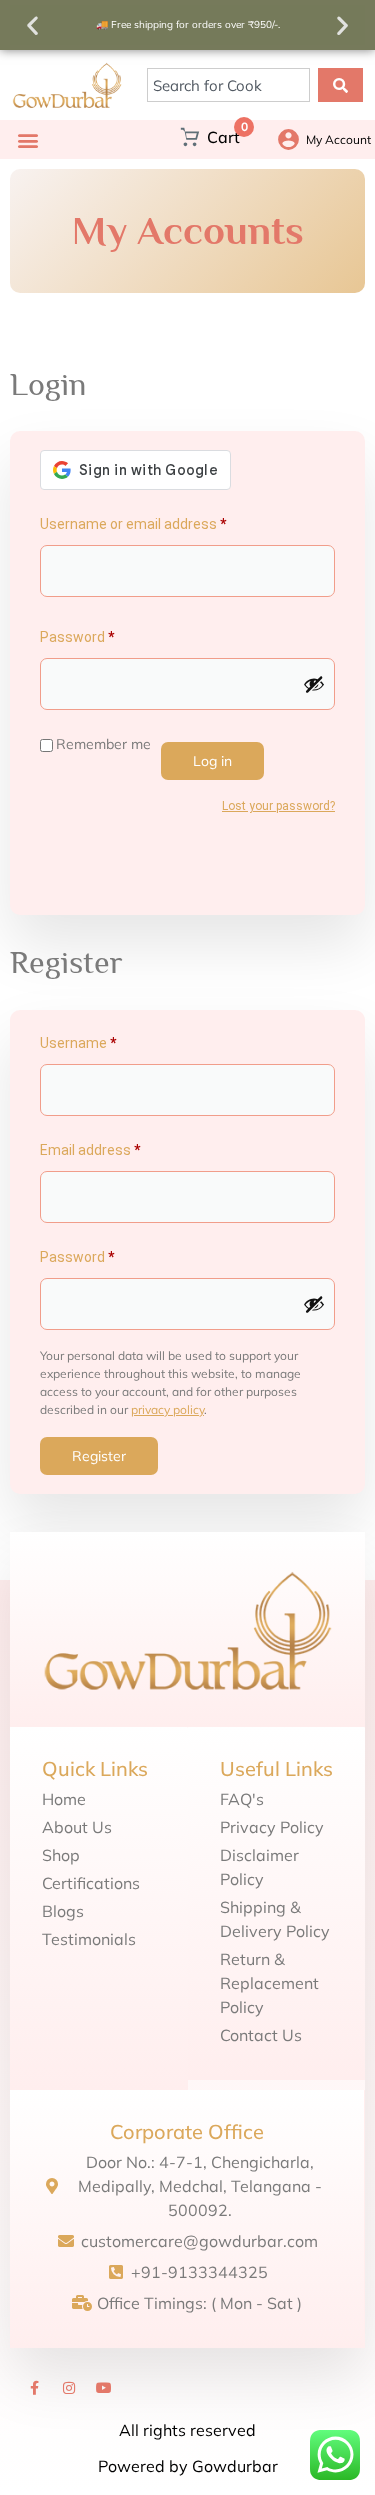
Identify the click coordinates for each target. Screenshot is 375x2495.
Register (99, 1456)
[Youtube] (104, 2388)
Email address (118, 1147)
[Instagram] (69, 2388)
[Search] (340, 85)
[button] (32, 25)
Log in (212, 761)
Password (105, 634)
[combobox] (228, 85)
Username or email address (161, 521)
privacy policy (167, 1409)
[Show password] (314, 684)
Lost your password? (278, 806)
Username (106, 1040)
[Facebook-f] (34, 2388)
